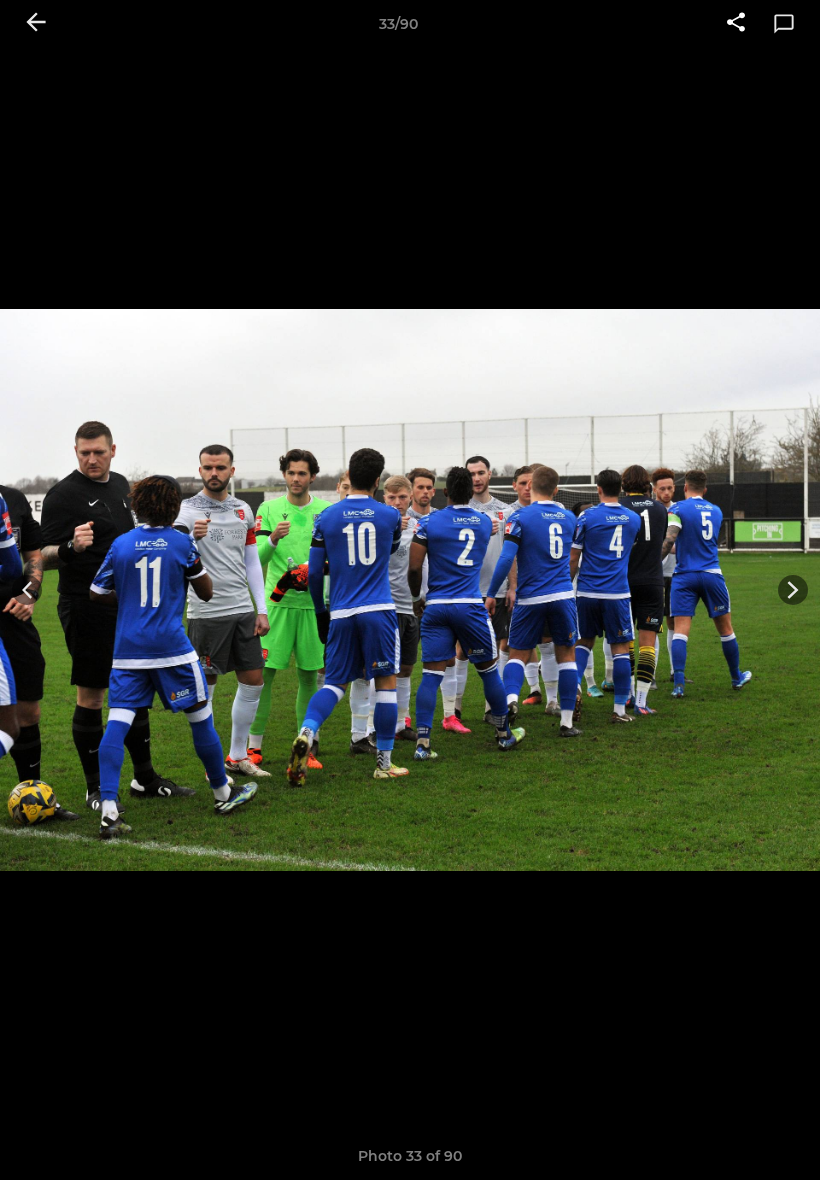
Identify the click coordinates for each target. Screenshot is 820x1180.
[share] (736, 24)
